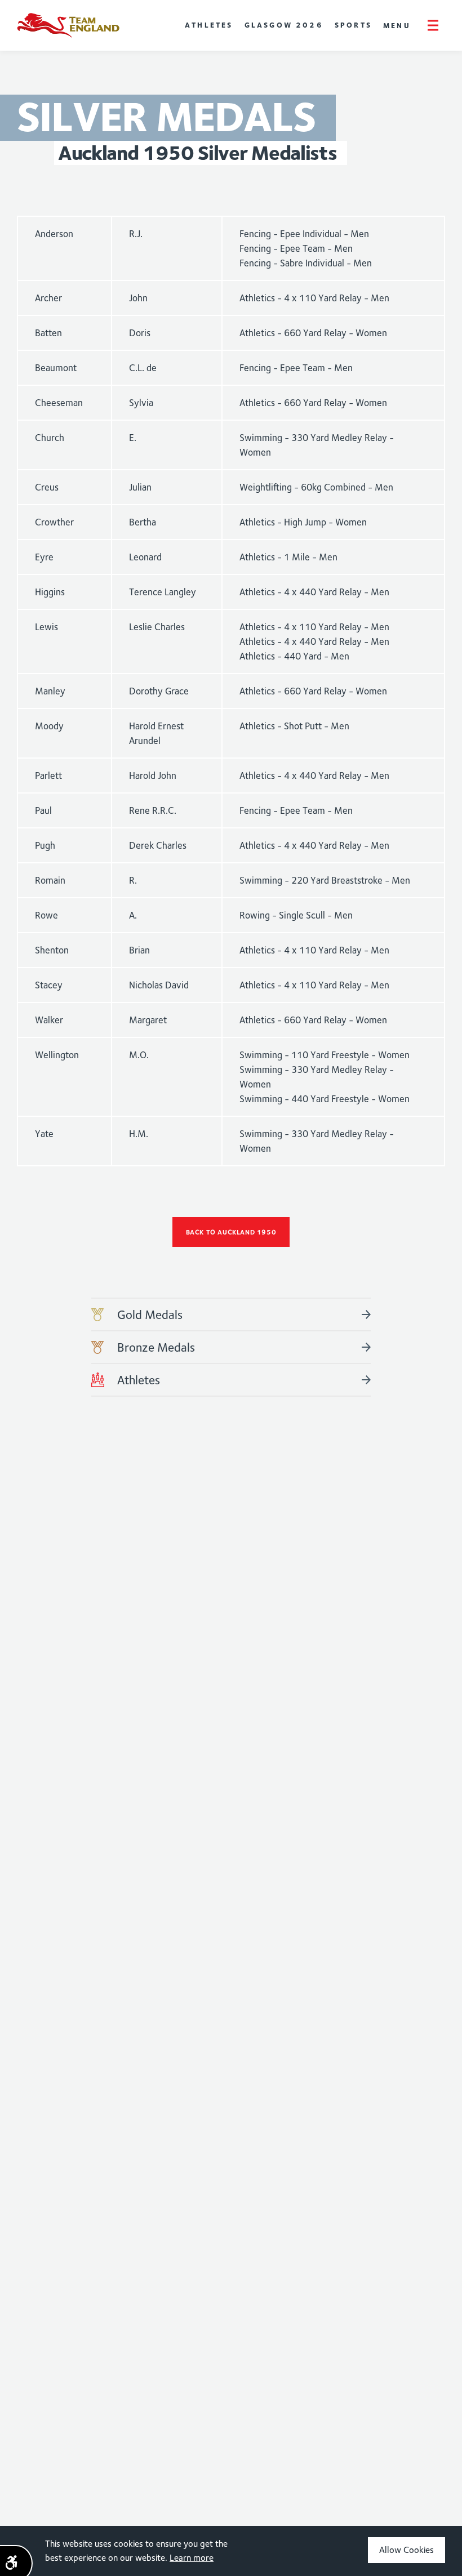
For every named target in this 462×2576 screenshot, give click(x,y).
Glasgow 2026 (284, 25)
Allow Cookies (407, 2550)
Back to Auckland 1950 (231, 1232)
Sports (353, 25)
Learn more (192, 2558)
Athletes (209, 25)
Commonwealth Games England (68, 25)
